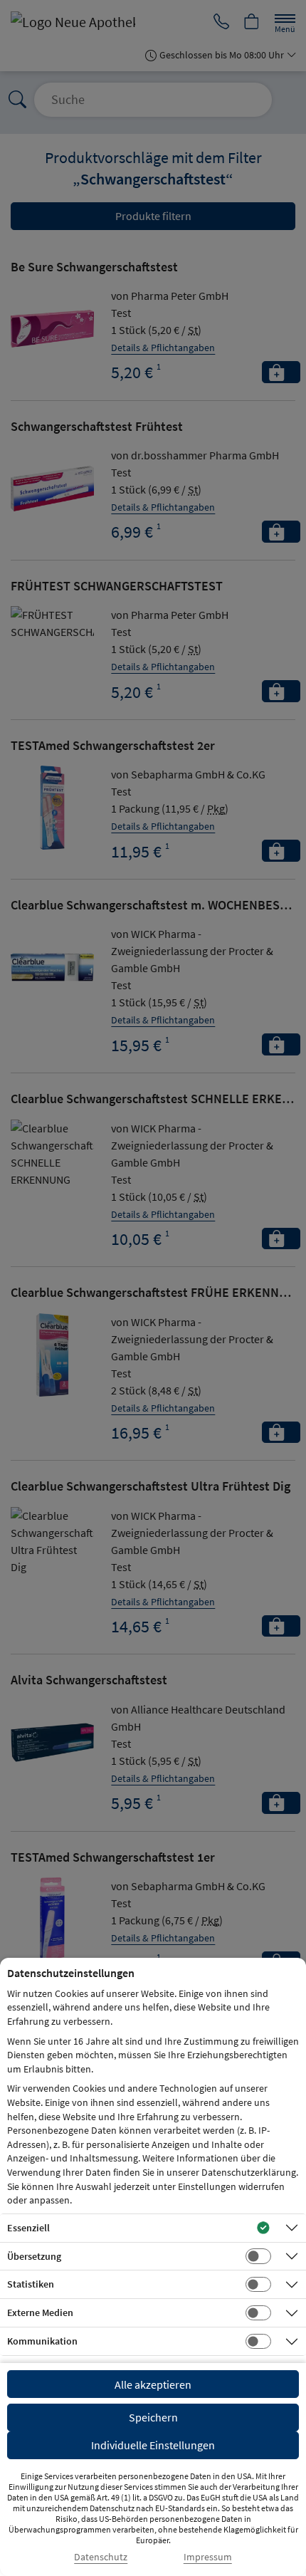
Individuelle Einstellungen (153, 2445)
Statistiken (31, 2284)
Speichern (153, 2417)
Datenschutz (101, 2557)
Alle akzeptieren (153, 2384)
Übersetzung (34, 2256)
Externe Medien (40, 2312)
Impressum (208, 2557)
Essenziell (28, 2228)
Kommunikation (42, 2341)
